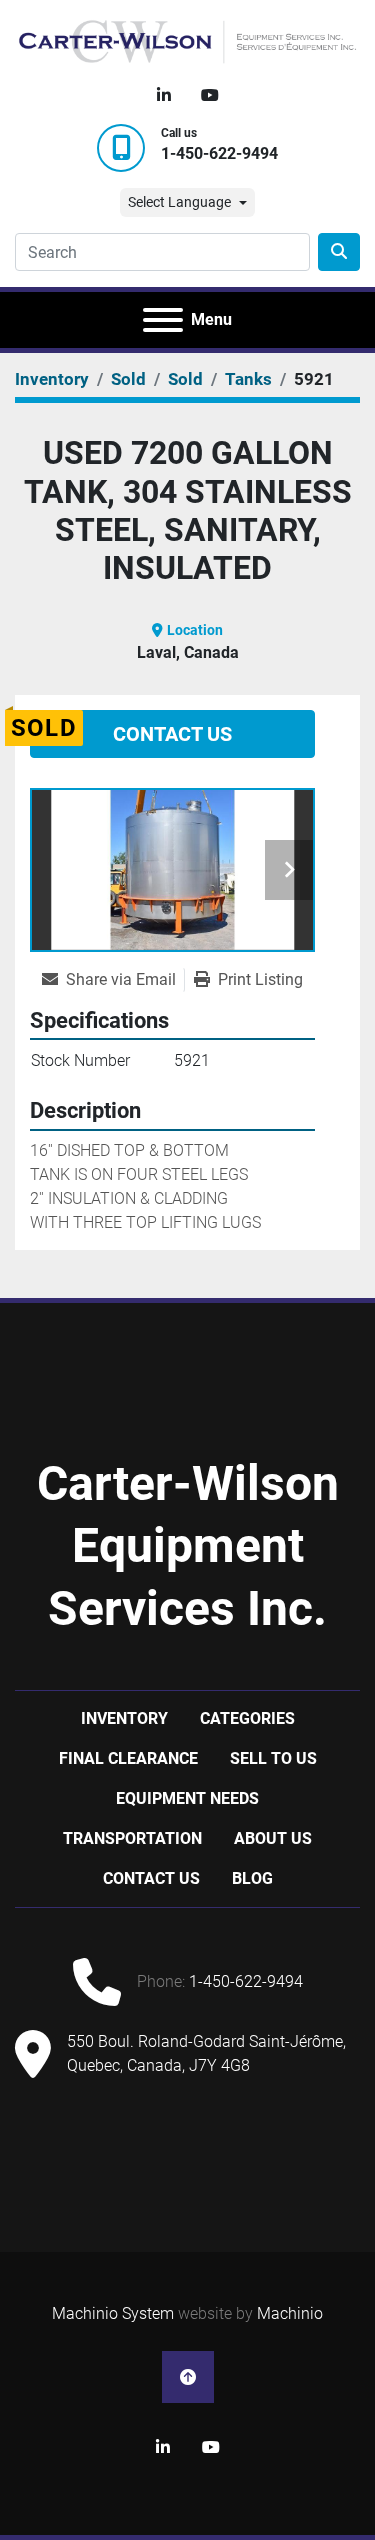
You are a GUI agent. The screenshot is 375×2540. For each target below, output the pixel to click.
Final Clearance (128, 1758)
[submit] (339, 252)
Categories (247, 1718)
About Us (273, 1838)
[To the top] (188, 2377)
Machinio (290, 2313)
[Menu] (163, 320)
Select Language (179, 202)
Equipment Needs (187, 1798)
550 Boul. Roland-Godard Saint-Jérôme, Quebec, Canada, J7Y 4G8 (206, 2053)
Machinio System (113, 2313)
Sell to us (273, 1758)
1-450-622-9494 (219, 153)
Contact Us (172, 734)
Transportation (132, 1838)
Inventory (124, 1718)
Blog (252, 1878)
